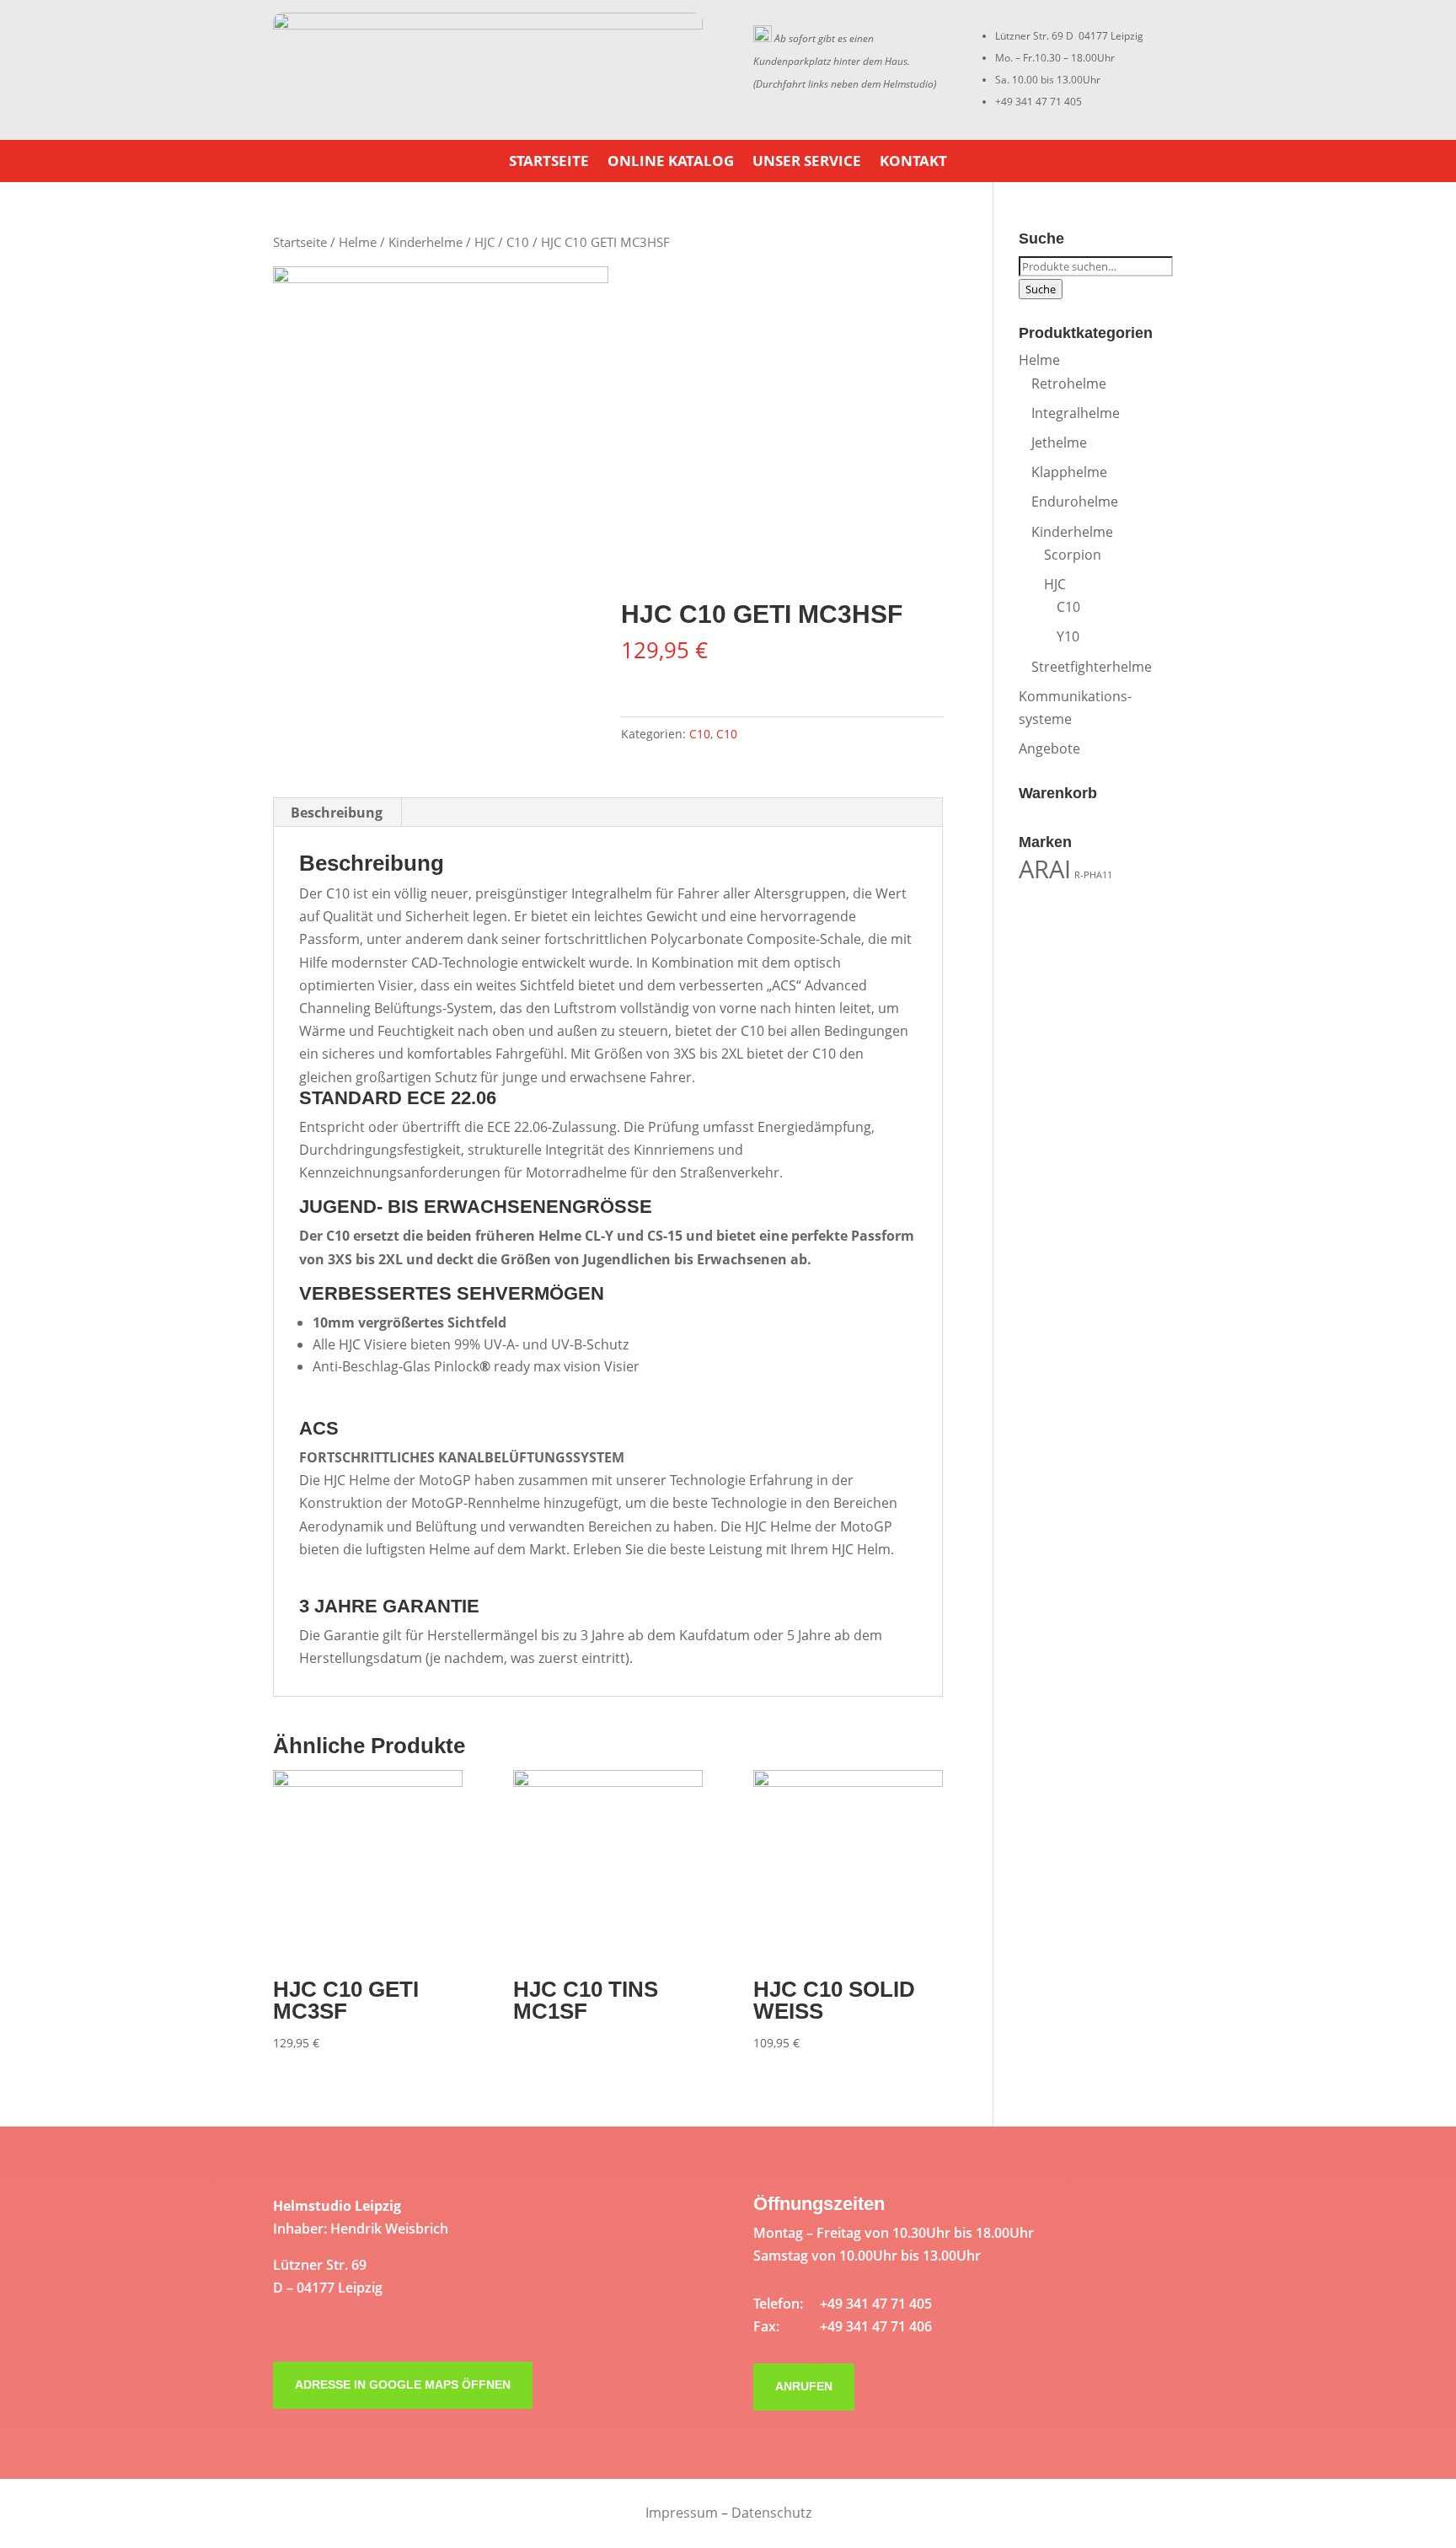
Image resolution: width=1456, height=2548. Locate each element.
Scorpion (1073, 555)
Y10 (1068, 636)
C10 (518, 242)
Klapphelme (1069, 472)
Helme (358, 242)
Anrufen (804, 2386)
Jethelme (1059, 443)
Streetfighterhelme (1092, 667)
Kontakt (913, 163)
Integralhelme (1076, 413)
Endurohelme (1075, 502)
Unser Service (807, 163)
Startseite (549, 163)
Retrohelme (1069, 384)
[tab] (337, 813)
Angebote (1049, 748)
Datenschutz (771, 2513)
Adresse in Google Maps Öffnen (403, 2384)
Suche (1041, 289)
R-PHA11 (1093, 875)
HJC (484, 242)
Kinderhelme (426, 242)
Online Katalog (671, 163)
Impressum (682, 2513)
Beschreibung (337, 813)
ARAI (1045, 869)
